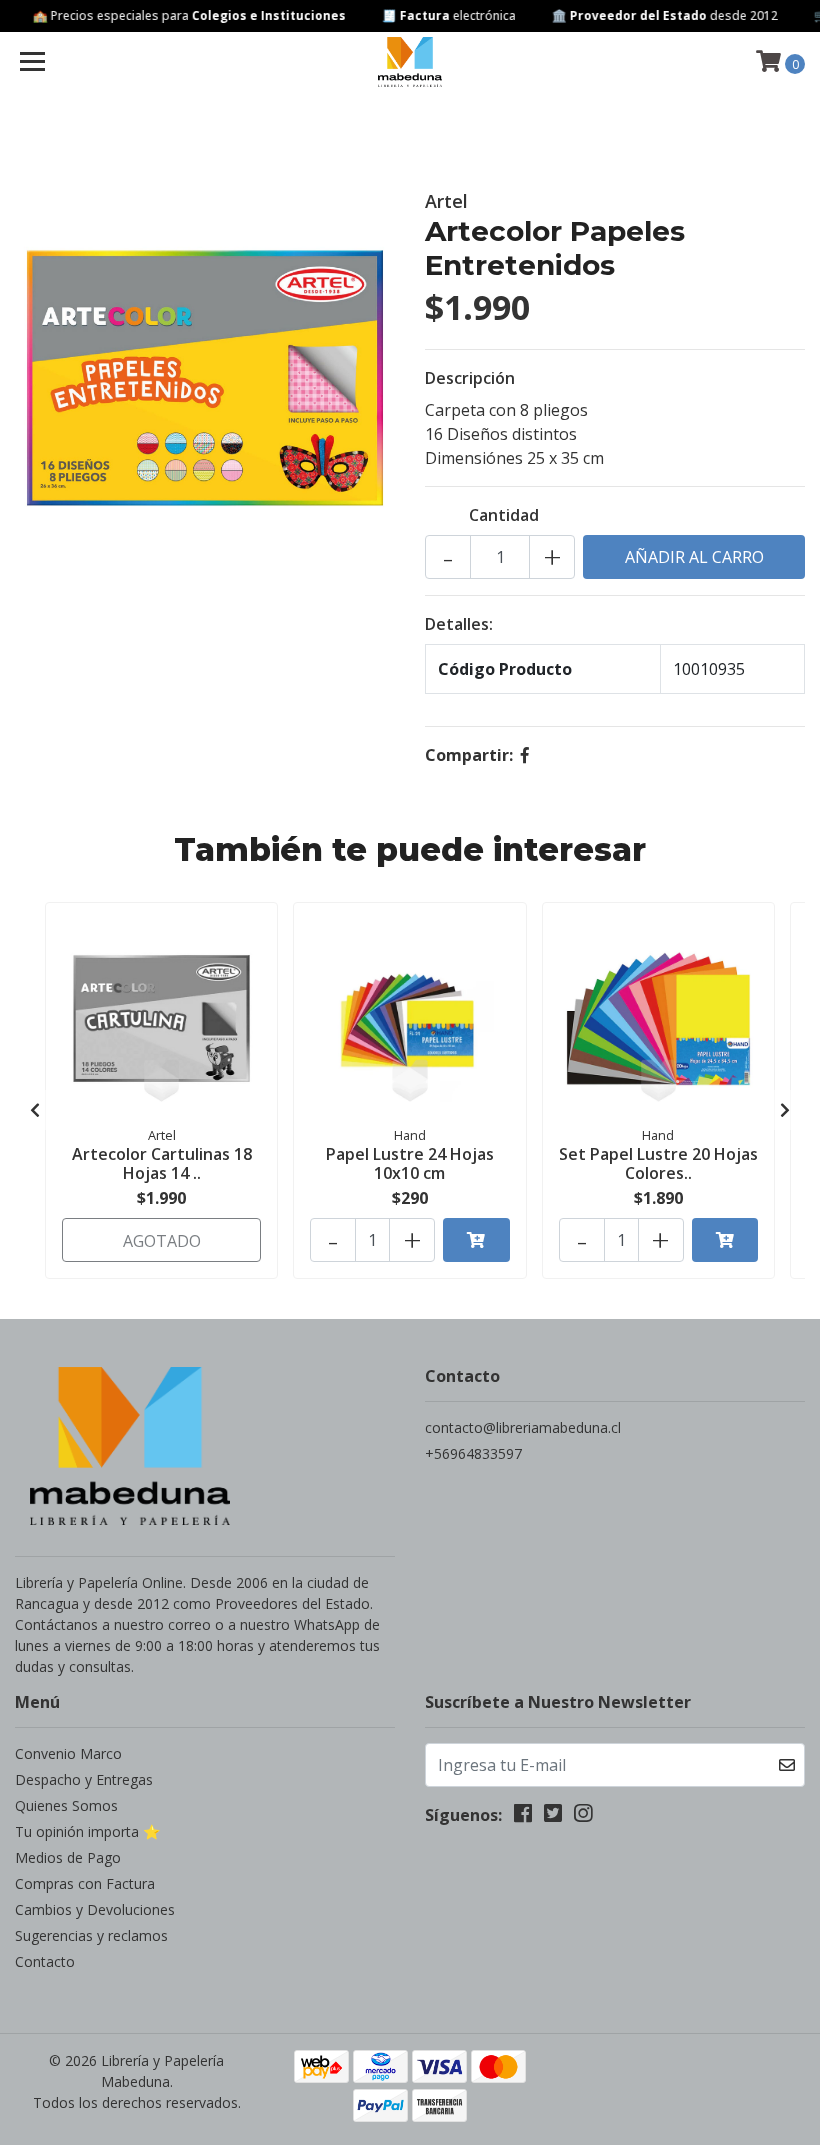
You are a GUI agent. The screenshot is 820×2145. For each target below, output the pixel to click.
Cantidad (504, 515)
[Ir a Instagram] (583, 1817)
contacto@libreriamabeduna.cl (523, 1427)
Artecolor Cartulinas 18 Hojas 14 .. (162, 1163)
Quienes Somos (66, 1805)
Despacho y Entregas (84, 1779)
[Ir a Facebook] (523, 1817)
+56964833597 (473, 1453)
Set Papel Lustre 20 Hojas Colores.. (658, 1163)
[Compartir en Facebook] (525, 755)
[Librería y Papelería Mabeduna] (410, 62)
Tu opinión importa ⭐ (87, 1831)
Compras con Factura (85, 1883)
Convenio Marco (68, 1753)
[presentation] (35, 1110)
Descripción (470, 378)
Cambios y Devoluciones (95, 1909)
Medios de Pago (68, 1857)
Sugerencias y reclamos (91, 1935)
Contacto (45, 1961)
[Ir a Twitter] (553, 1817)
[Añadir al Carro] (476, 1240)
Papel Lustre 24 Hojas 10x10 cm (410, 1163)
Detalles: (459, 624)
